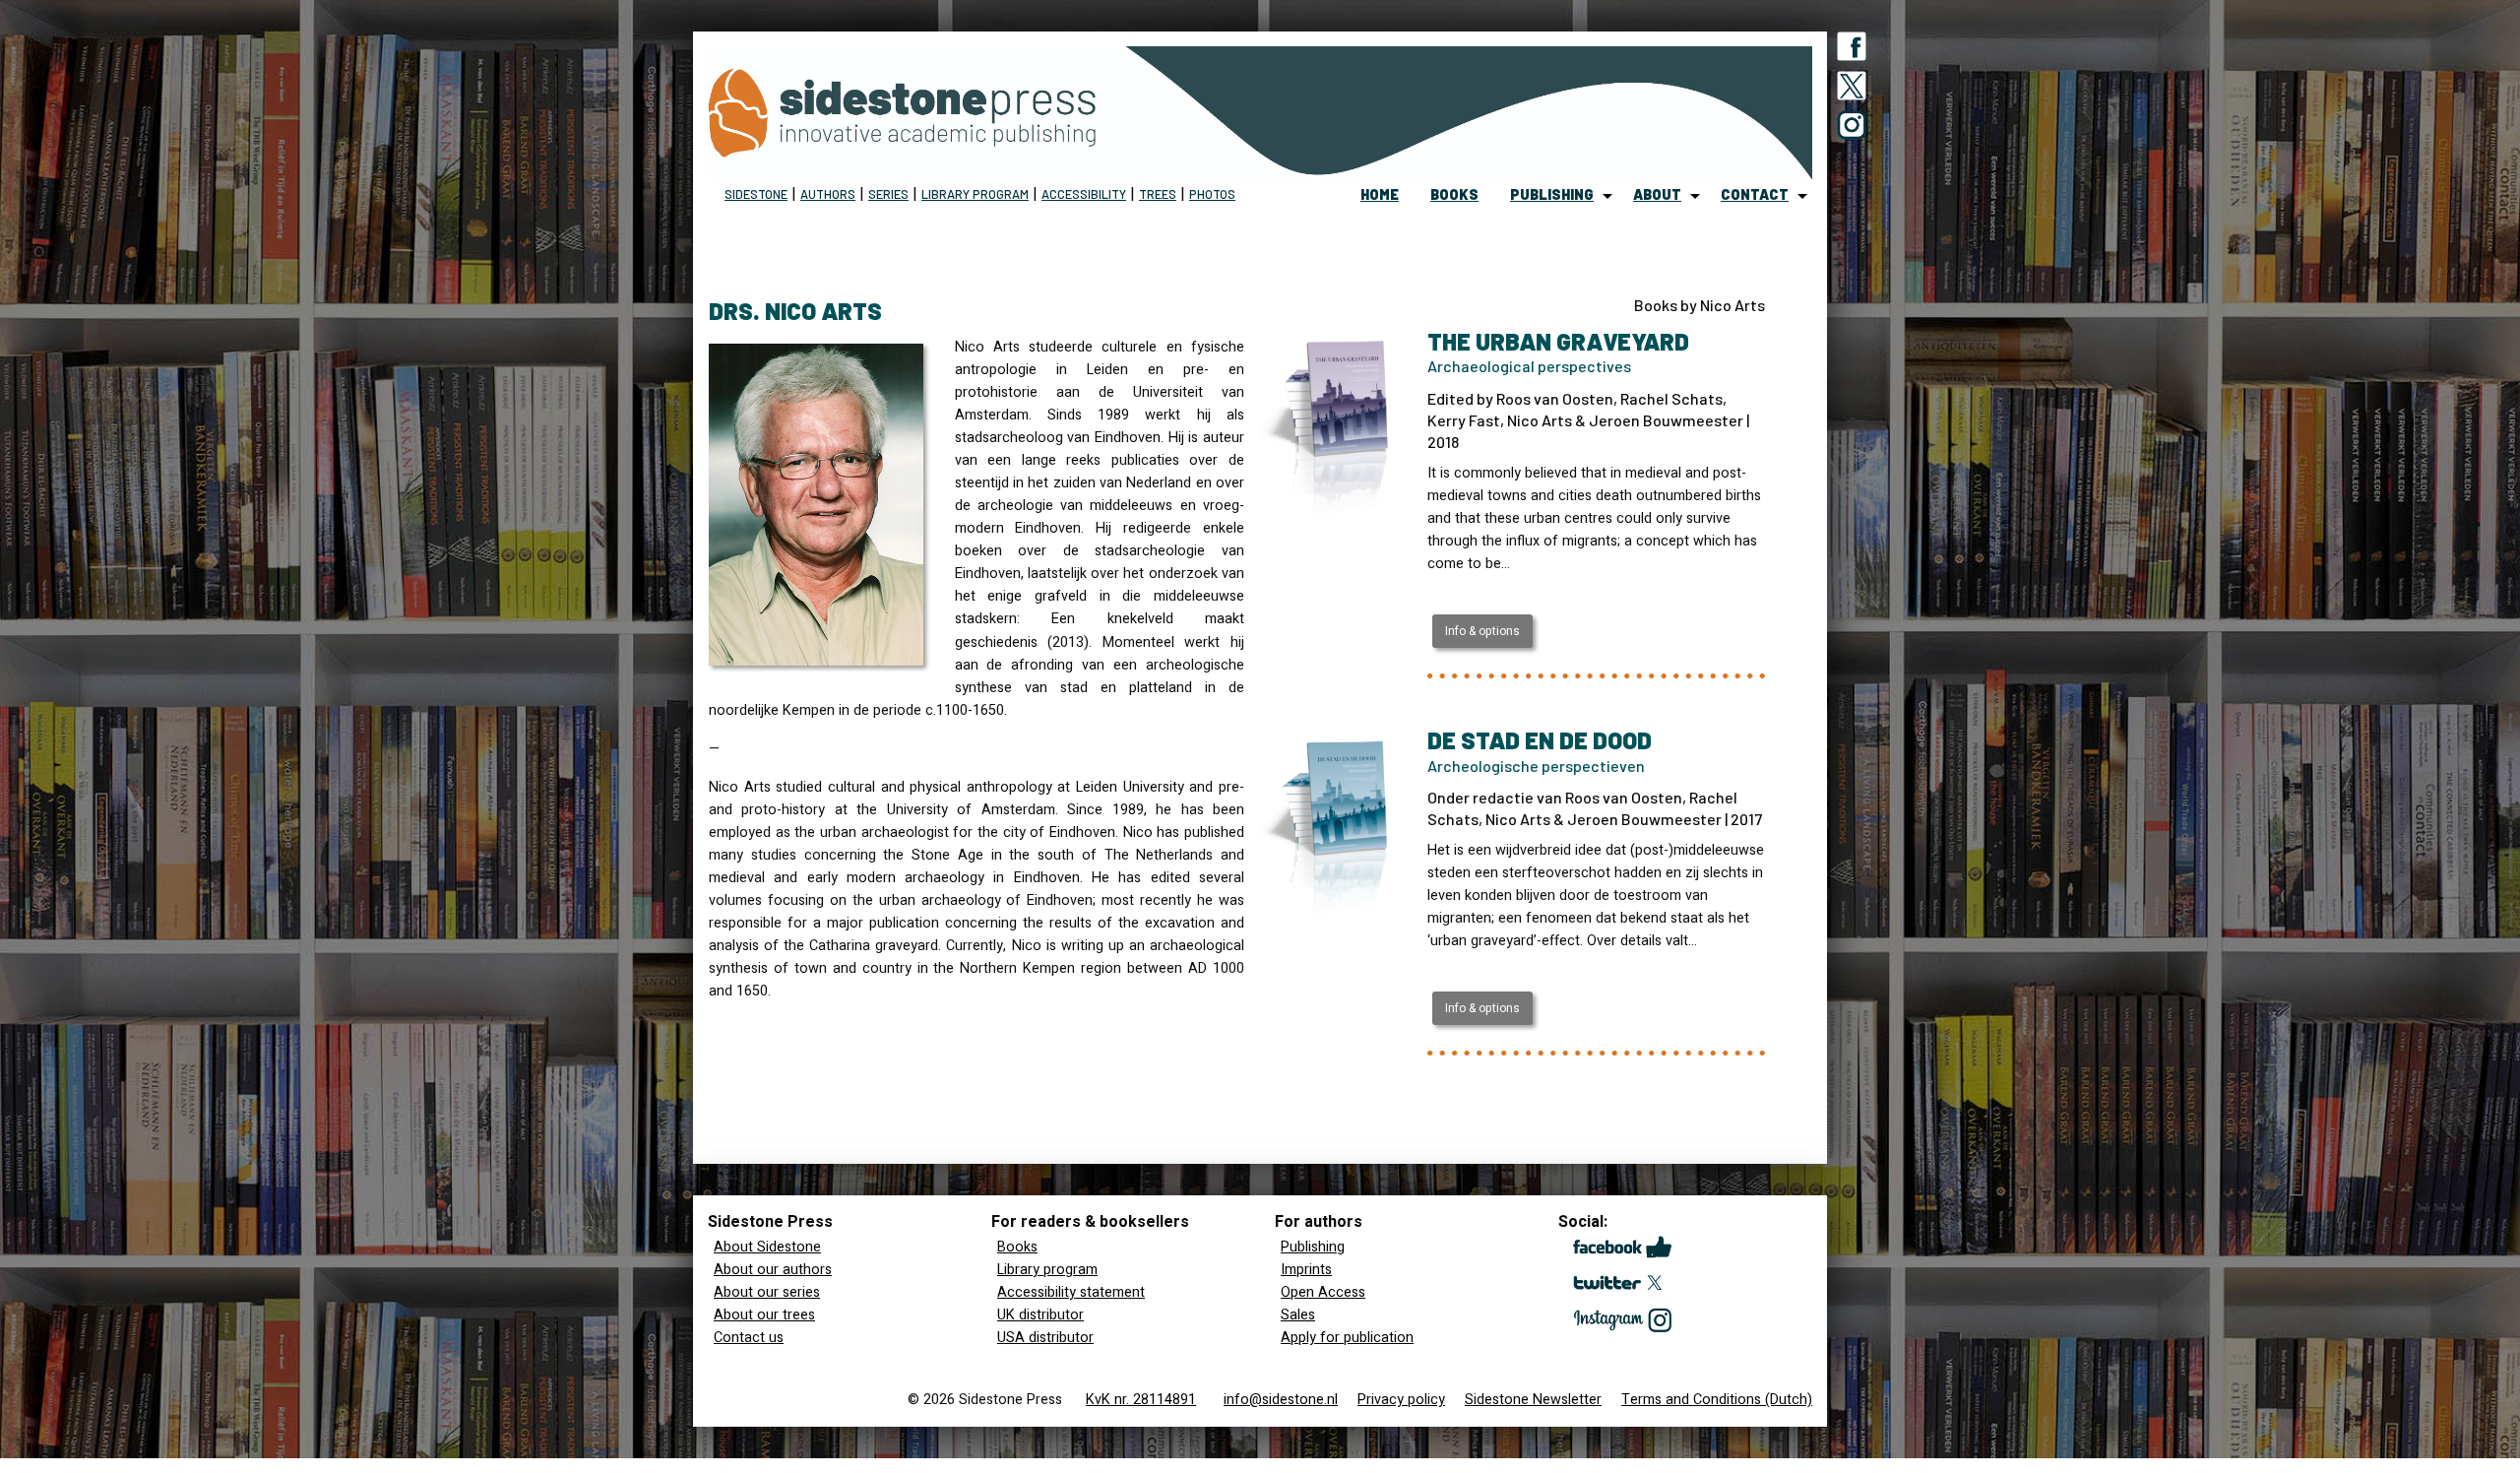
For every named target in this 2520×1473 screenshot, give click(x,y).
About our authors (773, 1270)
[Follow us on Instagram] (1852, 129)
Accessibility (1084, 194)
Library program (975, 194)
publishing (1552, 194)
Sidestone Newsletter (1533, 1400)
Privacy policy (1401, 1400)
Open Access (1323, 1292)
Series (888, 194)
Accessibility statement (1071, 1292)
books (1454, 194)
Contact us (749, 1338)
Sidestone (756, 194)
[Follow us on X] (1852, 90)
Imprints (1306, 1270)
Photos (1212, 194)
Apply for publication (1347, 1338)
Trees (1158, 194)
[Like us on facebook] (1852, 50)
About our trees (764, 1315)
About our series (767, 1292)
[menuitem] (1380, 196)
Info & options (1482, 631)
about (1657, 194)
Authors (828, 194)
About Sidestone (767, 1247)
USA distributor (1045, 1338)
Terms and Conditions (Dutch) (1717, 1400)
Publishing (1313, 1247)
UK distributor (1040, 1315)
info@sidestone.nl (1281, 1400)
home (1380, 194)
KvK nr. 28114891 (1141, 1400)
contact (1755, 194)
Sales (1298, 1315)
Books (1017, 1247)
